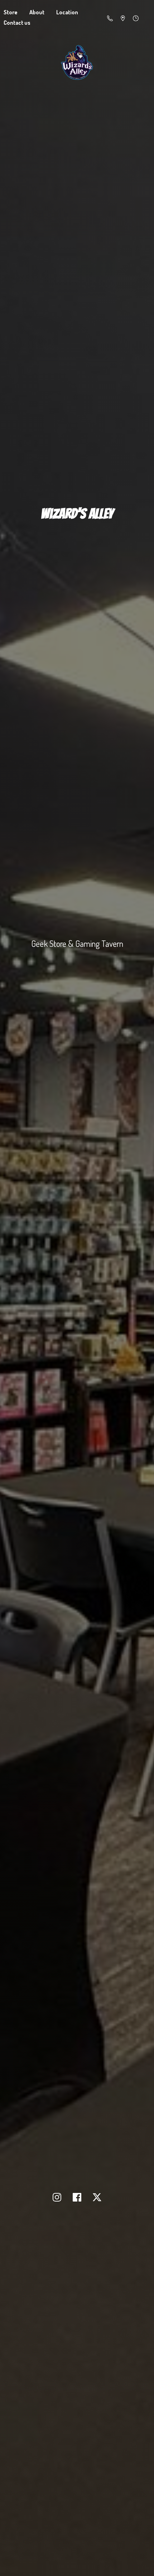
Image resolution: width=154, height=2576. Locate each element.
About (37, 12)
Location (67, 12)
